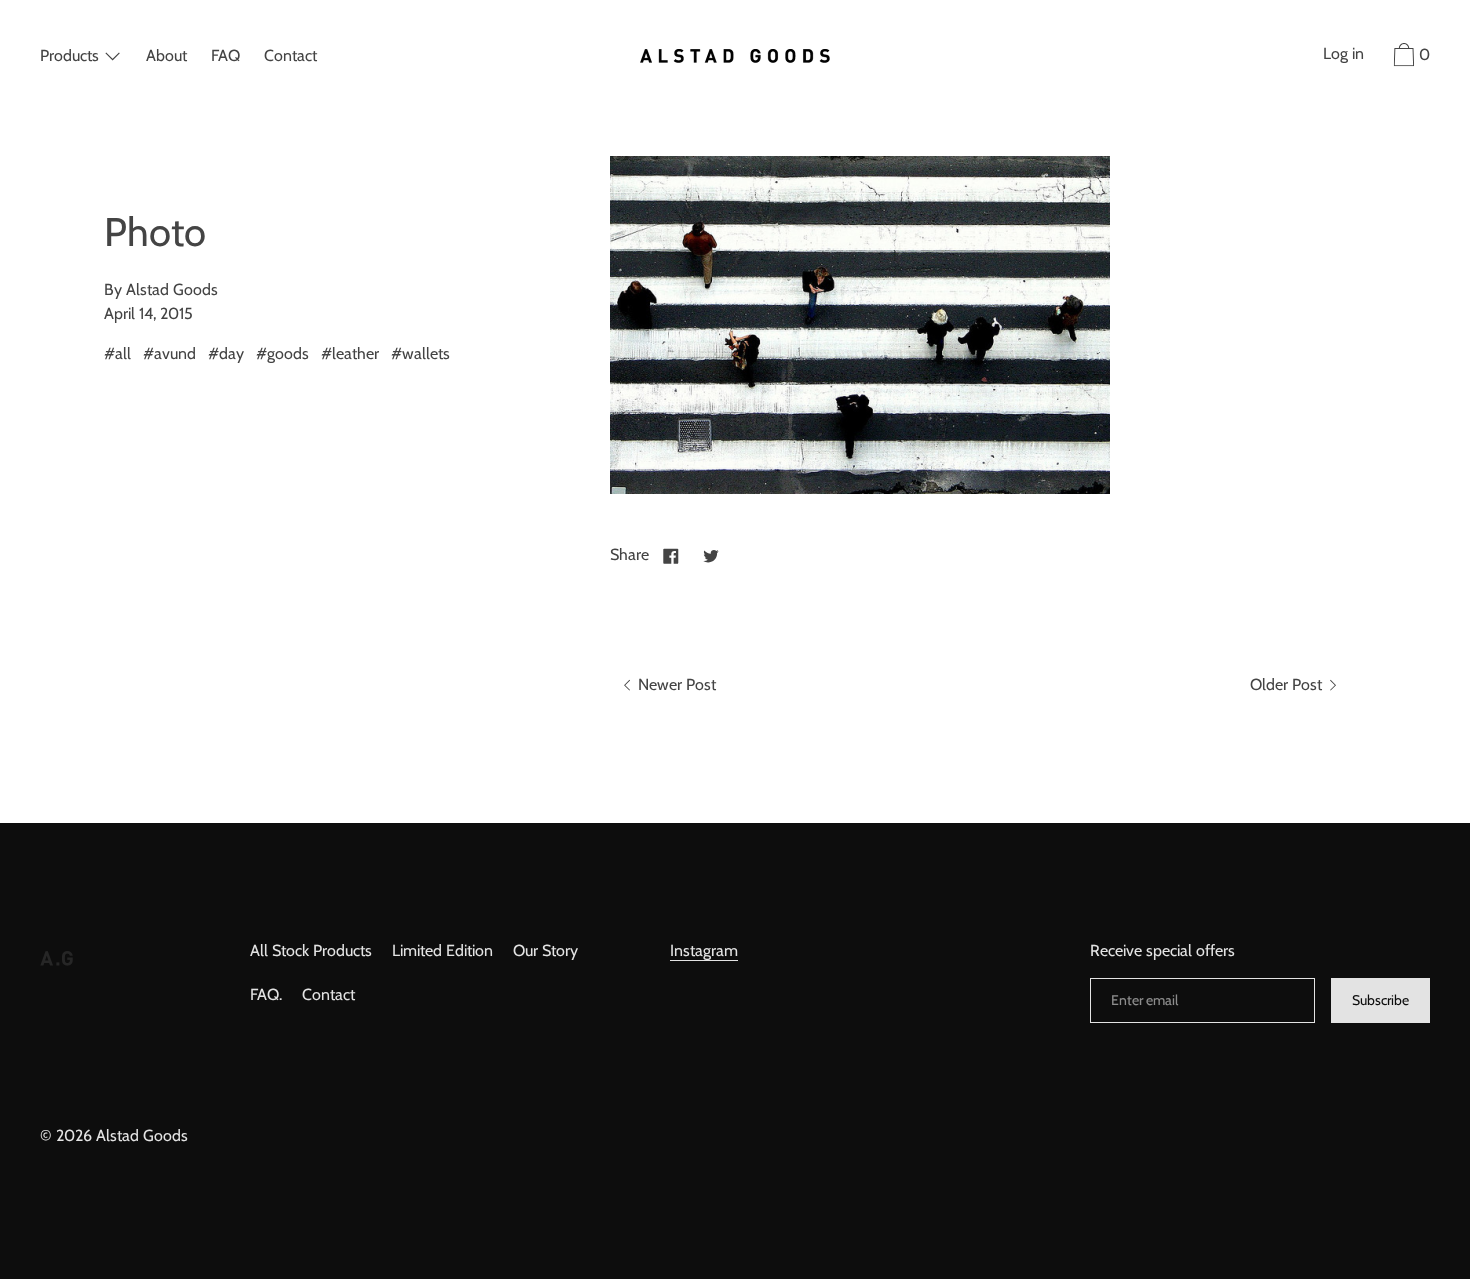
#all (117, 353)
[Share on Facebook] (671, 555)
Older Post (1288, 684)
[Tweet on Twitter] (711, 555)
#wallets (420, 353)
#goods (282, 353)
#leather (350, 353)
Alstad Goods (142, 1135)
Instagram (704, 950)
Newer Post (675, 684)
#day (226, 353)
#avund (169, 353)
